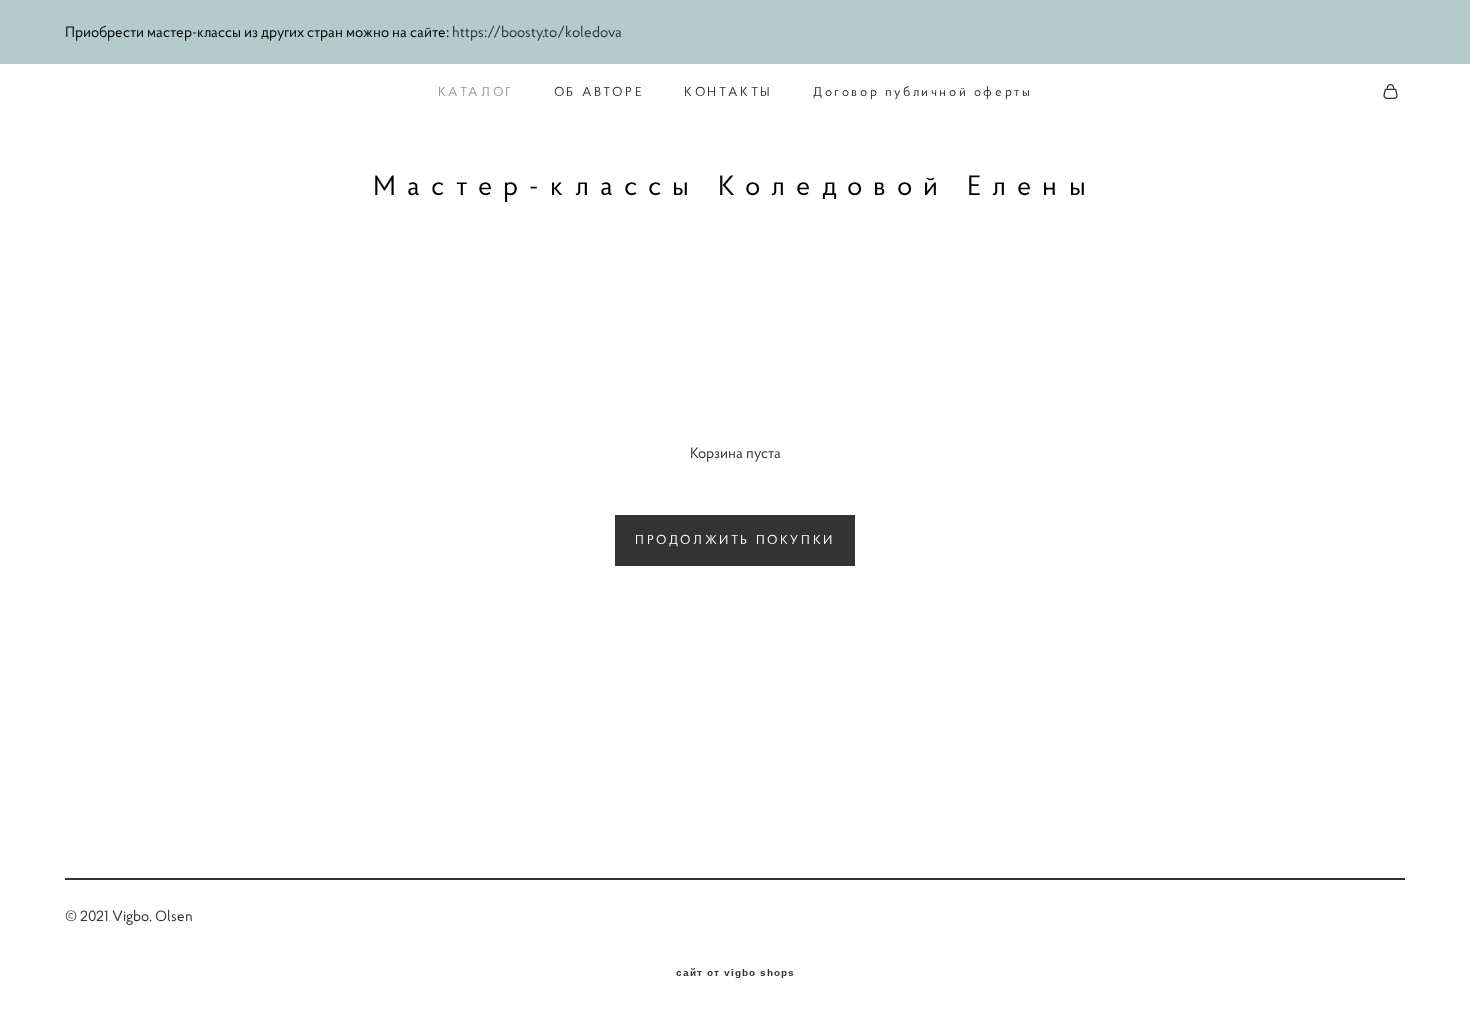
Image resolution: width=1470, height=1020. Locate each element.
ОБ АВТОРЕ (599, 92)
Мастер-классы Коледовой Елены (735, 186)
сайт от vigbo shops (735, 973)
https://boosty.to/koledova (537, 31)
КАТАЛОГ (476, 92)
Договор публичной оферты (922, 92)
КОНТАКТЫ (728, 92)
